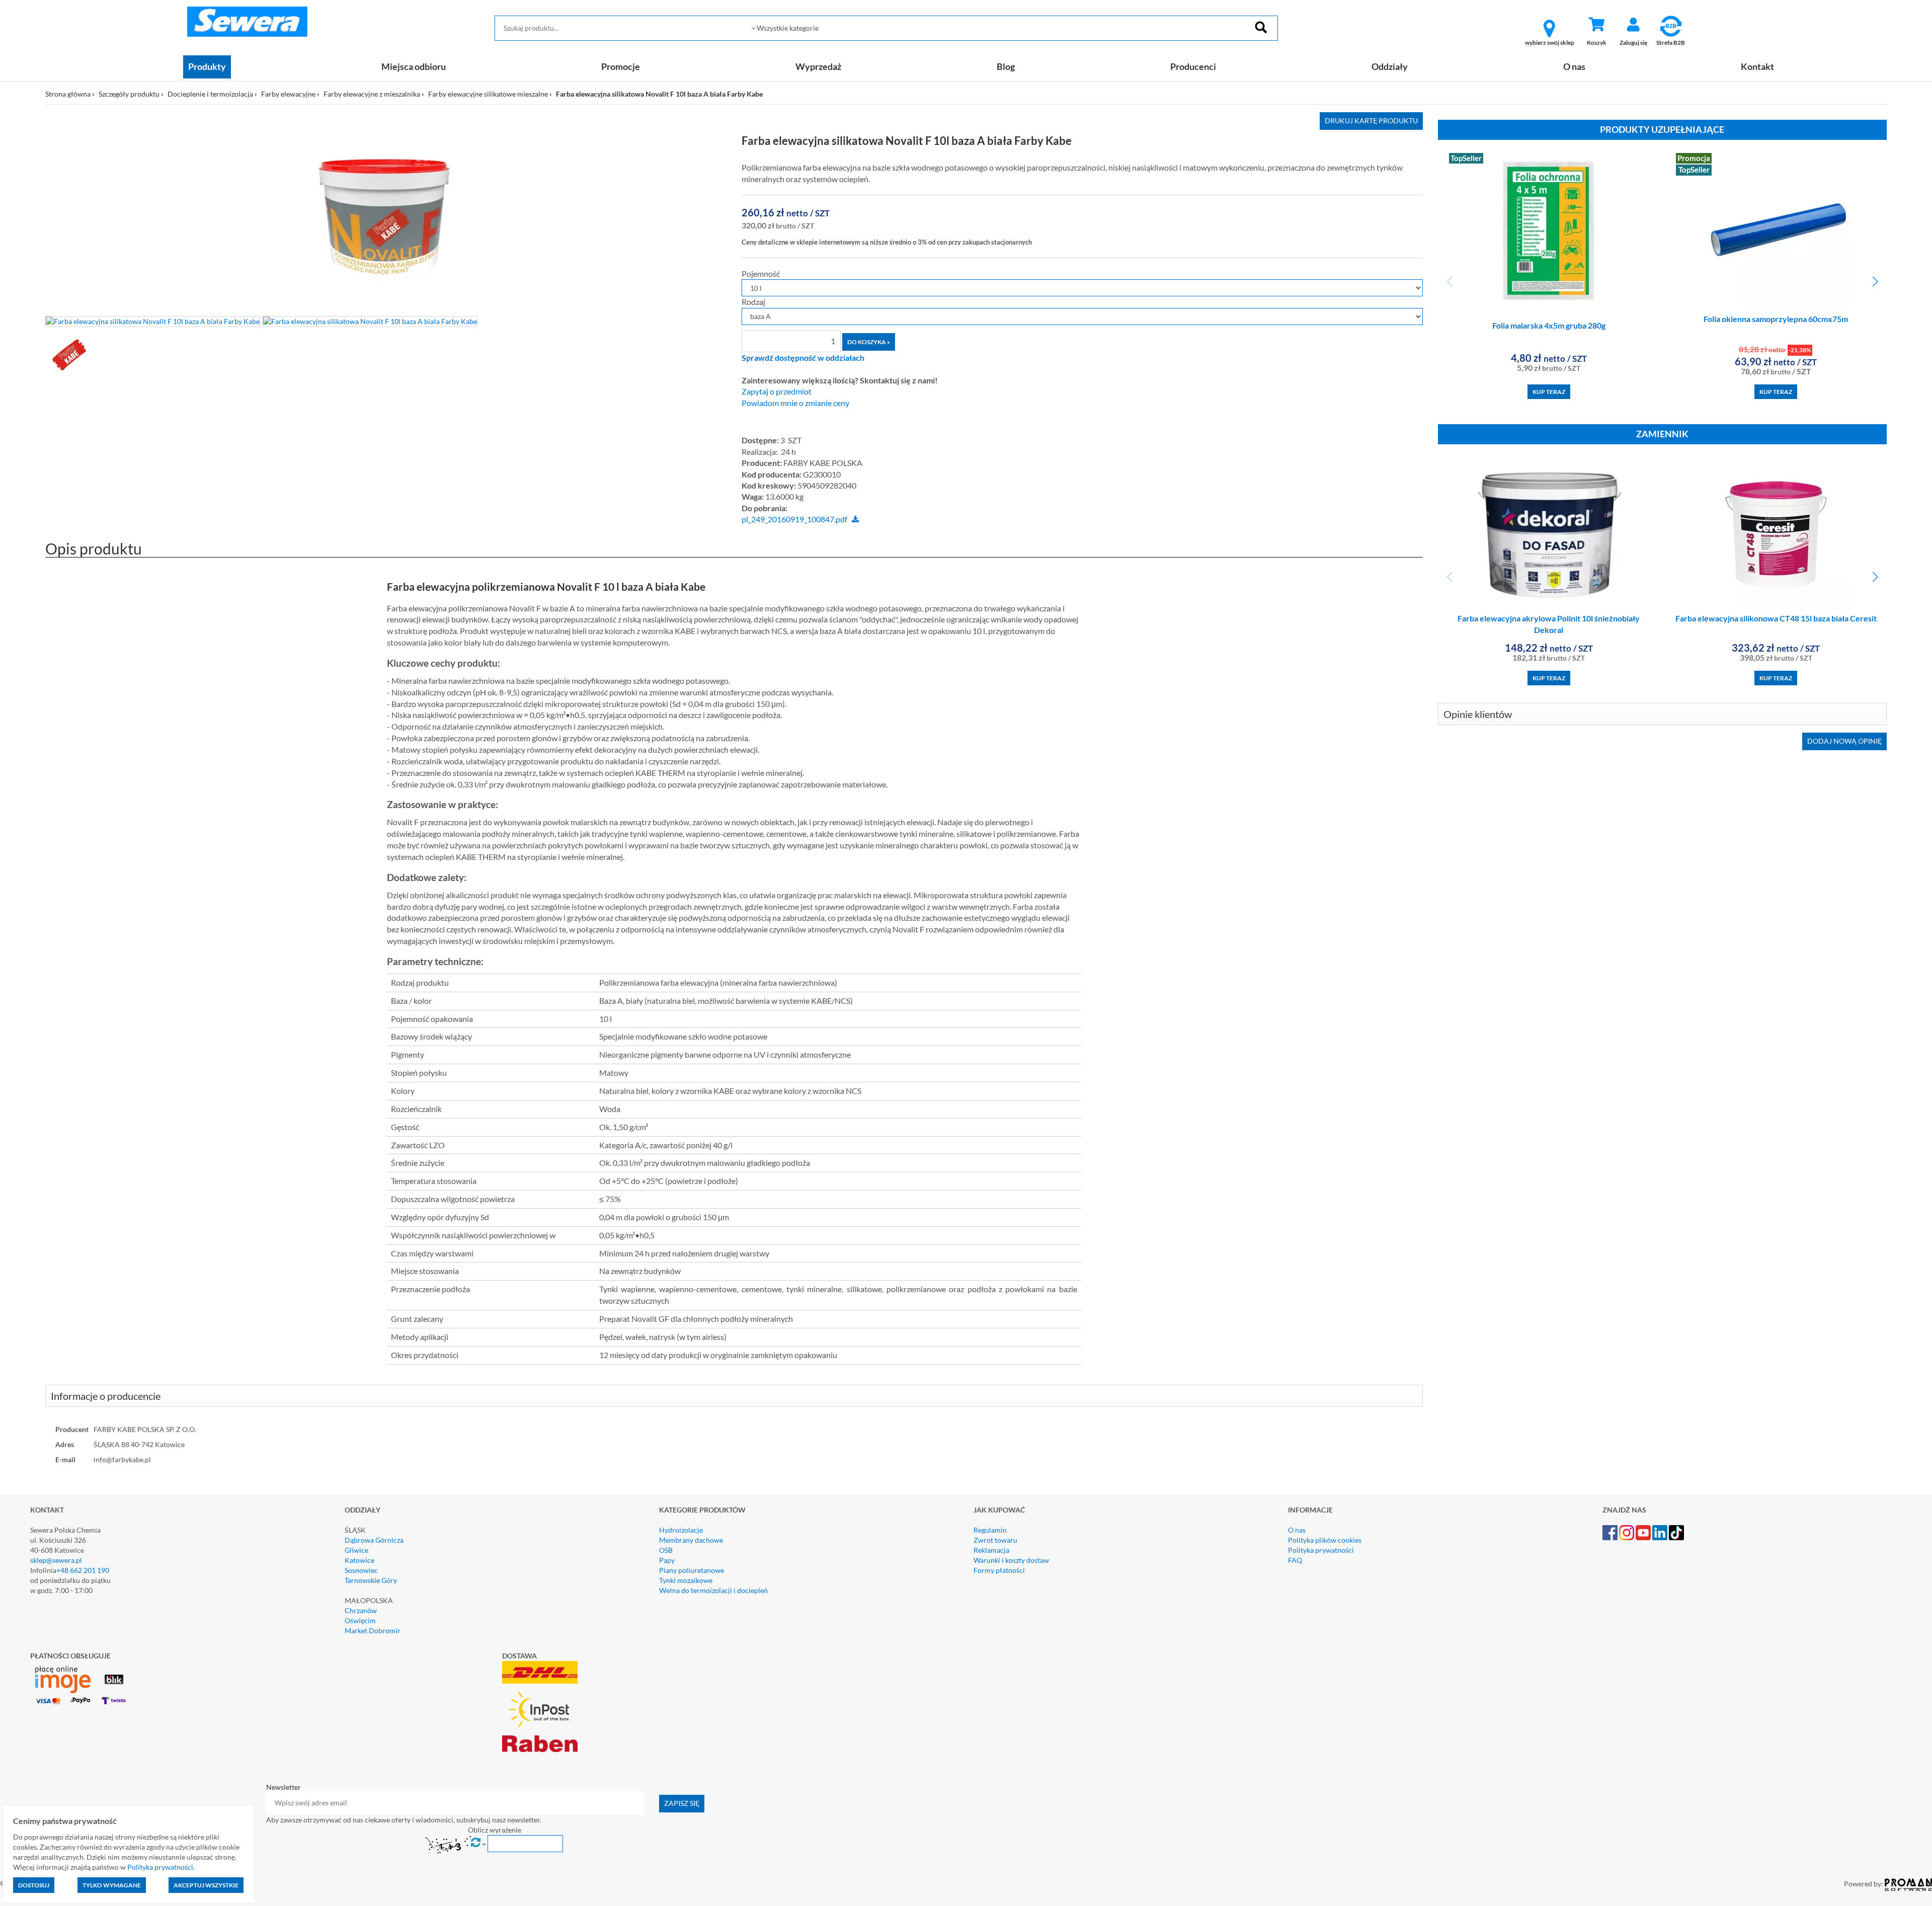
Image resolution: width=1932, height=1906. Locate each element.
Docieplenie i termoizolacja (210, 94)
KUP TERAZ (1549, 392)
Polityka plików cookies (1325, 1540)
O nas (1574, 66)
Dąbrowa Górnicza (374, 1540)
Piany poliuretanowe (692, 1570)
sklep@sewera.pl (56, 1560)
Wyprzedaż (818, 66)
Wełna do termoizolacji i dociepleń (713, 1590)
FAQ (1295, 1560)
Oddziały (1390, 66)
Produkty (207, 66)
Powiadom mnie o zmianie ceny (795, 403)
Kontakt (1757, 66)
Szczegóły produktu (129, 94)
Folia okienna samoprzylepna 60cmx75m (1776, 319)
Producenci (1193, 66)
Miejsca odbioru (414, 66)
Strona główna (68, 94)
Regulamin (990, 1530)
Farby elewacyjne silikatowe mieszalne (488, 94)
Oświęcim (360, 1620)
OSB (666, 1550)
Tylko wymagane (112, 1885)
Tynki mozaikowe (686, 1580)
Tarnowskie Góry (371, 1580)
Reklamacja (991, 1550)
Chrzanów (361, 1610)
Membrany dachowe (691, 1540)
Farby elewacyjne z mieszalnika (372, 94)
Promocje (621, 66)
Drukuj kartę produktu (1371, 121)
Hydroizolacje (681, 1530)
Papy (667, 1560)
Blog (1006, 66)
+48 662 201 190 (83, 1570)
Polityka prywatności (1321, 1550)
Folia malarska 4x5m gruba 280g (1549, 325)
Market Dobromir (373, 1631)
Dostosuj (34, 1885)
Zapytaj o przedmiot (777, 391)
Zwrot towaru (995, 1540)
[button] (1875, 282)
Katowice (359, 1560)
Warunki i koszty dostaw (1011, 1560)
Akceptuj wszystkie (206, 1885)
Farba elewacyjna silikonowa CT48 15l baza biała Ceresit (1776, 618)
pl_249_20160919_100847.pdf (794, 519)
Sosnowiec (361, 1570)
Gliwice (356, 1550)
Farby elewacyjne (288, 94)
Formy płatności (999, 1570)
